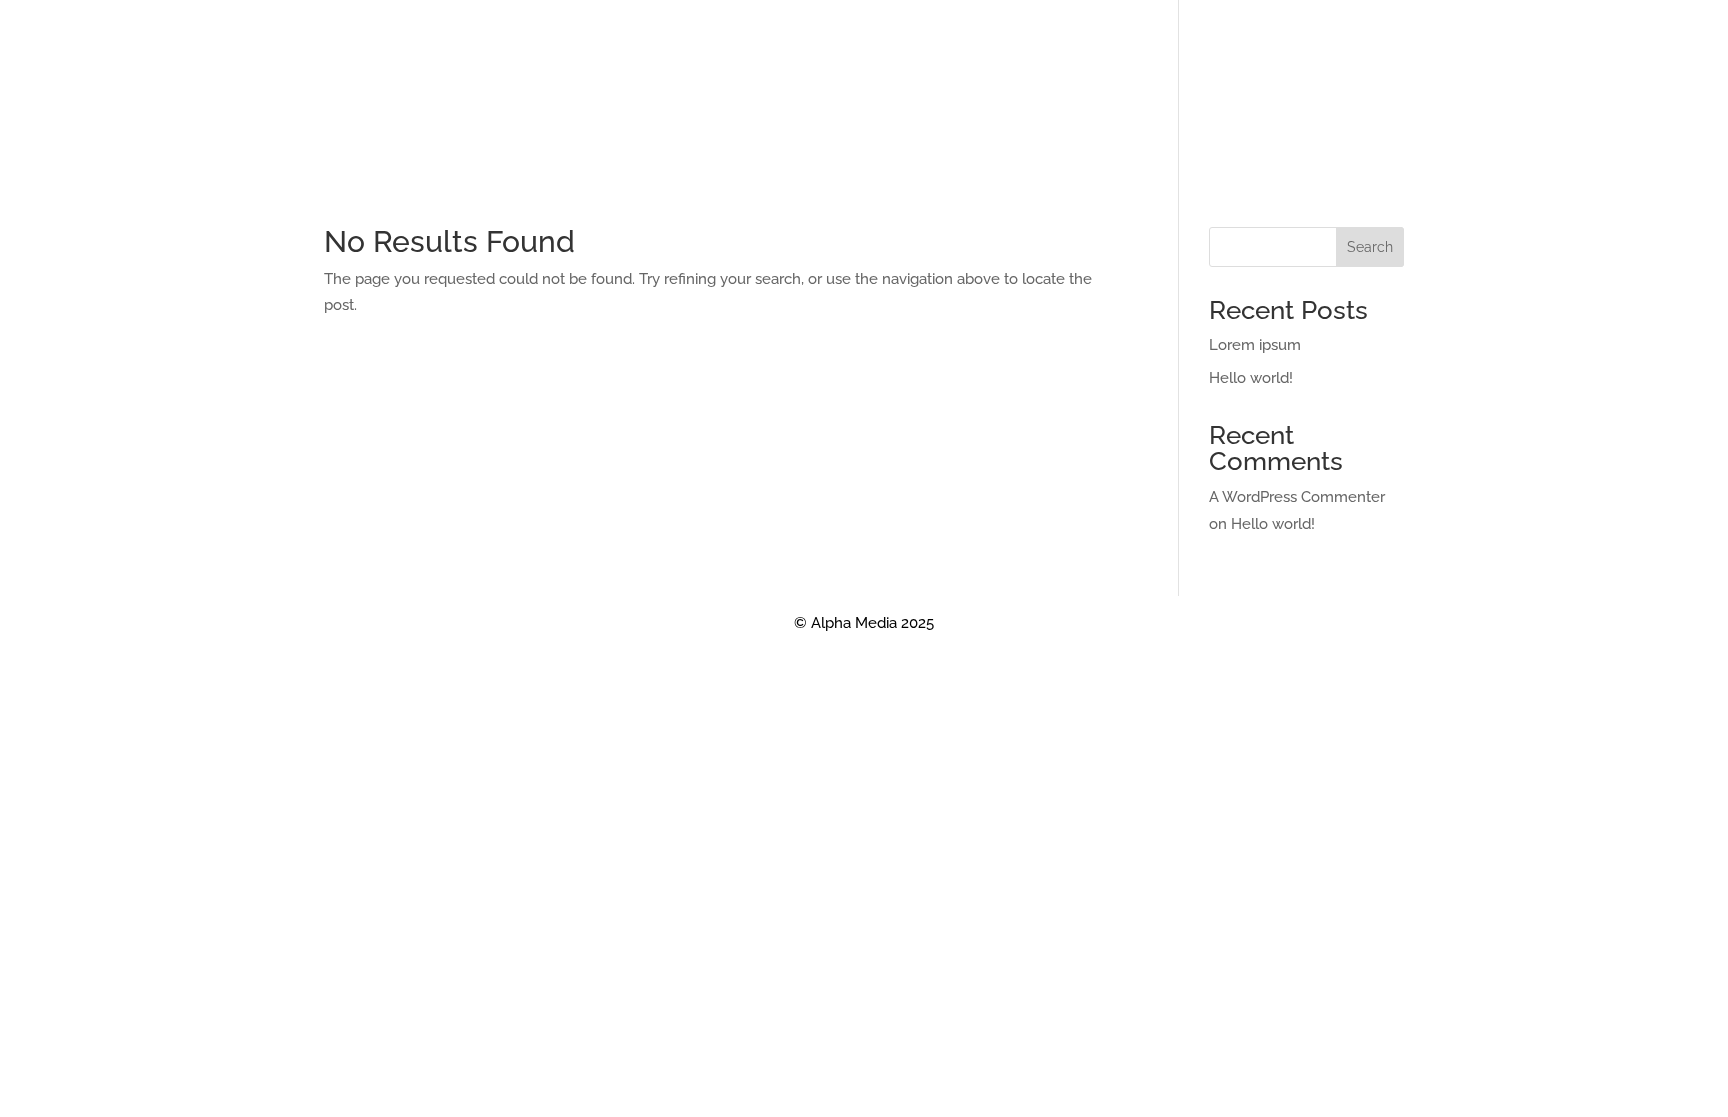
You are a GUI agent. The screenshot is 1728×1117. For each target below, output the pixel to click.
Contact (867, 169)
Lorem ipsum (1255, 345)
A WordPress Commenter (1297, 497)
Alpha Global (1065, 169)
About (702, 169)
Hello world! (1251, 378)
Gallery (957, 169)
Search (1370, 247)
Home (631, 169)
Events (780, 169)
